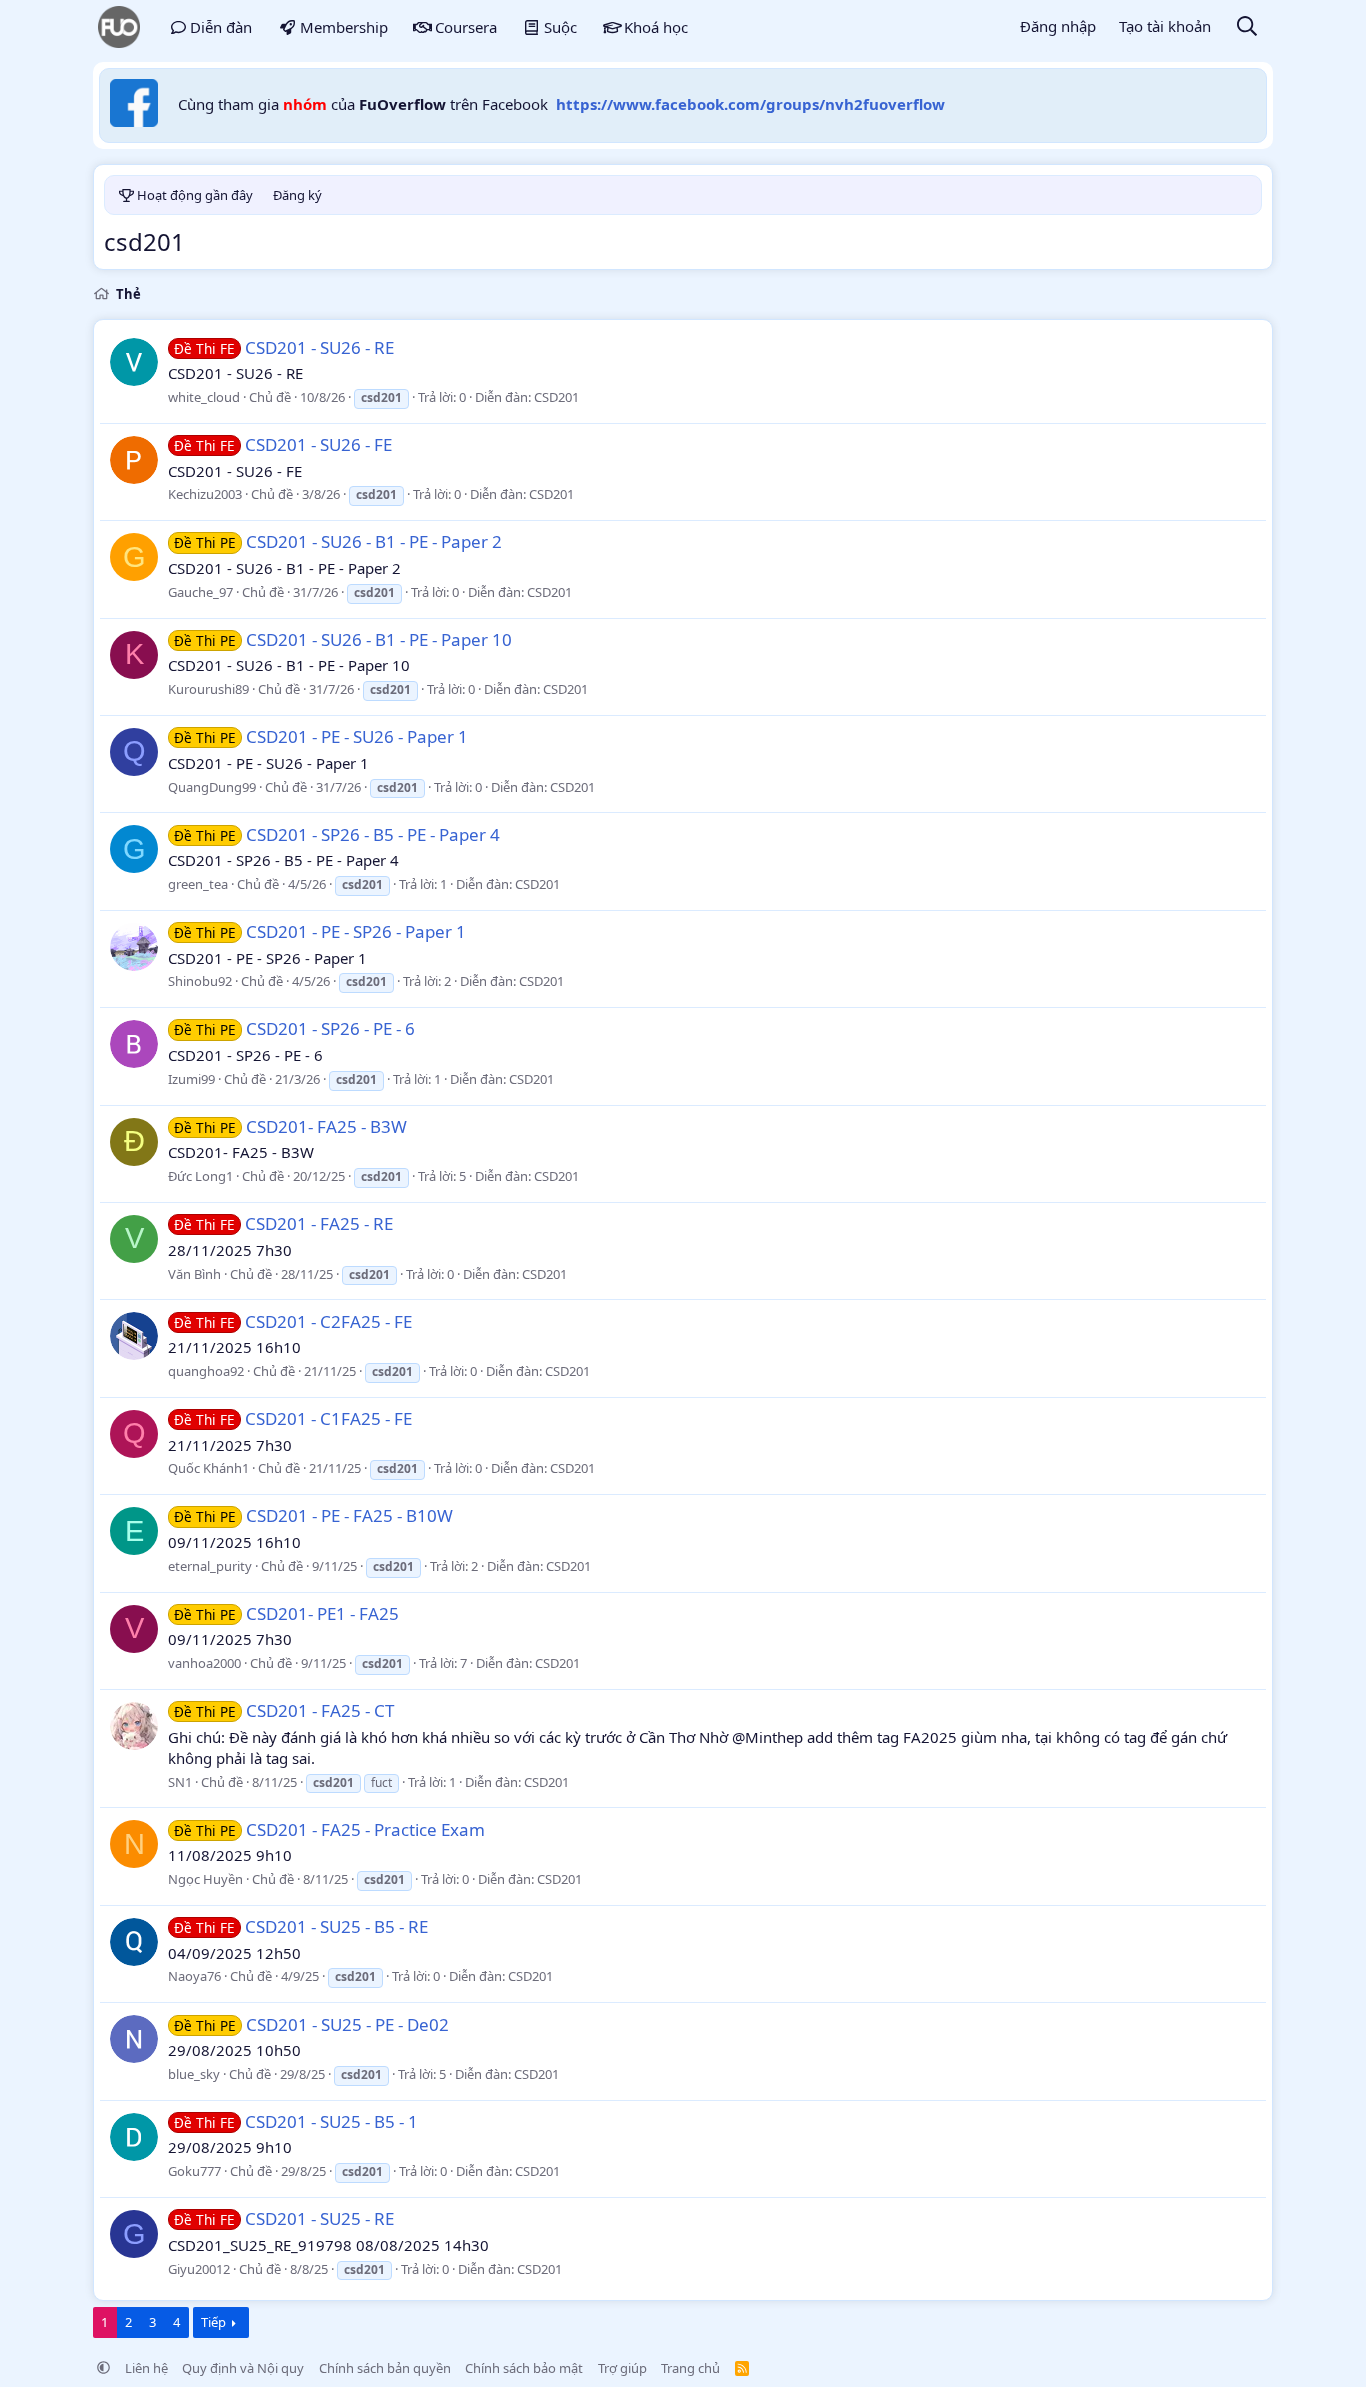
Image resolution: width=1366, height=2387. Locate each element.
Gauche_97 (200, 592)
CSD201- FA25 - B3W (290, 1126)
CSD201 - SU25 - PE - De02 (311, 2024)
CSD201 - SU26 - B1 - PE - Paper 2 (338, 541)
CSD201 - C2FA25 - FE (293, 1321)
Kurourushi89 (208, 689)
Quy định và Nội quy (243, 2368)
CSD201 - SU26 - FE (283, 444)
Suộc (560, 27)
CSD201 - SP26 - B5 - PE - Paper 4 (337, 834)
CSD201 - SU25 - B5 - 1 (296, 2121)
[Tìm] (1247, 27)
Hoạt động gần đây (195, 195)
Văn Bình (194, 1274)
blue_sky (194, 2074)
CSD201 (556, 397)
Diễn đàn (221, 27)
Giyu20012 (199, 2269)
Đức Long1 (200, 1176)
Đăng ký (297, 195)
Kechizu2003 (205, 494)
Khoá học (656, 27)
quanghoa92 (206, 1371)
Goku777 (194, 2171)
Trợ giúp (622, 2368)
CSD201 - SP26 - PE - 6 (294, 1028)
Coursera (466, 27)
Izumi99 (191, 1079)
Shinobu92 (200, 981)
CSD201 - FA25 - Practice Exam (329, 1829)
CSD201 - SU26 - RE (284, 347)
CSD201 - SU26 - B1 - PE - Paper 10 (343, 639)
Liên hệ (146, 2368)
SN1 (180, 1782)
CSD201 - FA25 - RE (283, 1223)
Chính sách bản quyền (385, 2368)
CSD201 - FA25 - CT (284, 1710)
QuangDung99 (212, 787)
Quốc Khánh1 (208, 1468)
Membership (344, 27)
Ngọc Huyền (205, 1879)
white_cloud (204, 397)
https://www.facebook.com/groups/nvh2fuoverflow (750, 104)
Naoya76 (194, 1976)
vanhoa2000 (204, 1663)
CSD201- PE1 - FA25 (286, 1613)
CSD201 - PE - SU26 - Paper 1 (321, 736)
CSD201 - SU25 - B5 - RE (301, 1926)
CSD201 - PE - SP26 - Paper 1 (320, 931)
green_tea (198, 884)
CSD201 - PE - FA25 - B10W (313, 1515)
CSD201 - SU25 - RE (284, 2218)
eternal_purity (210, 1566)
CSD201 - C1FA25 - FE (293, 1418)
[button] (103, 2368)
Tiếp (213, 2322)
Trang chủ (690, 2368)
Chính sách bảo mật (524, 2368)
